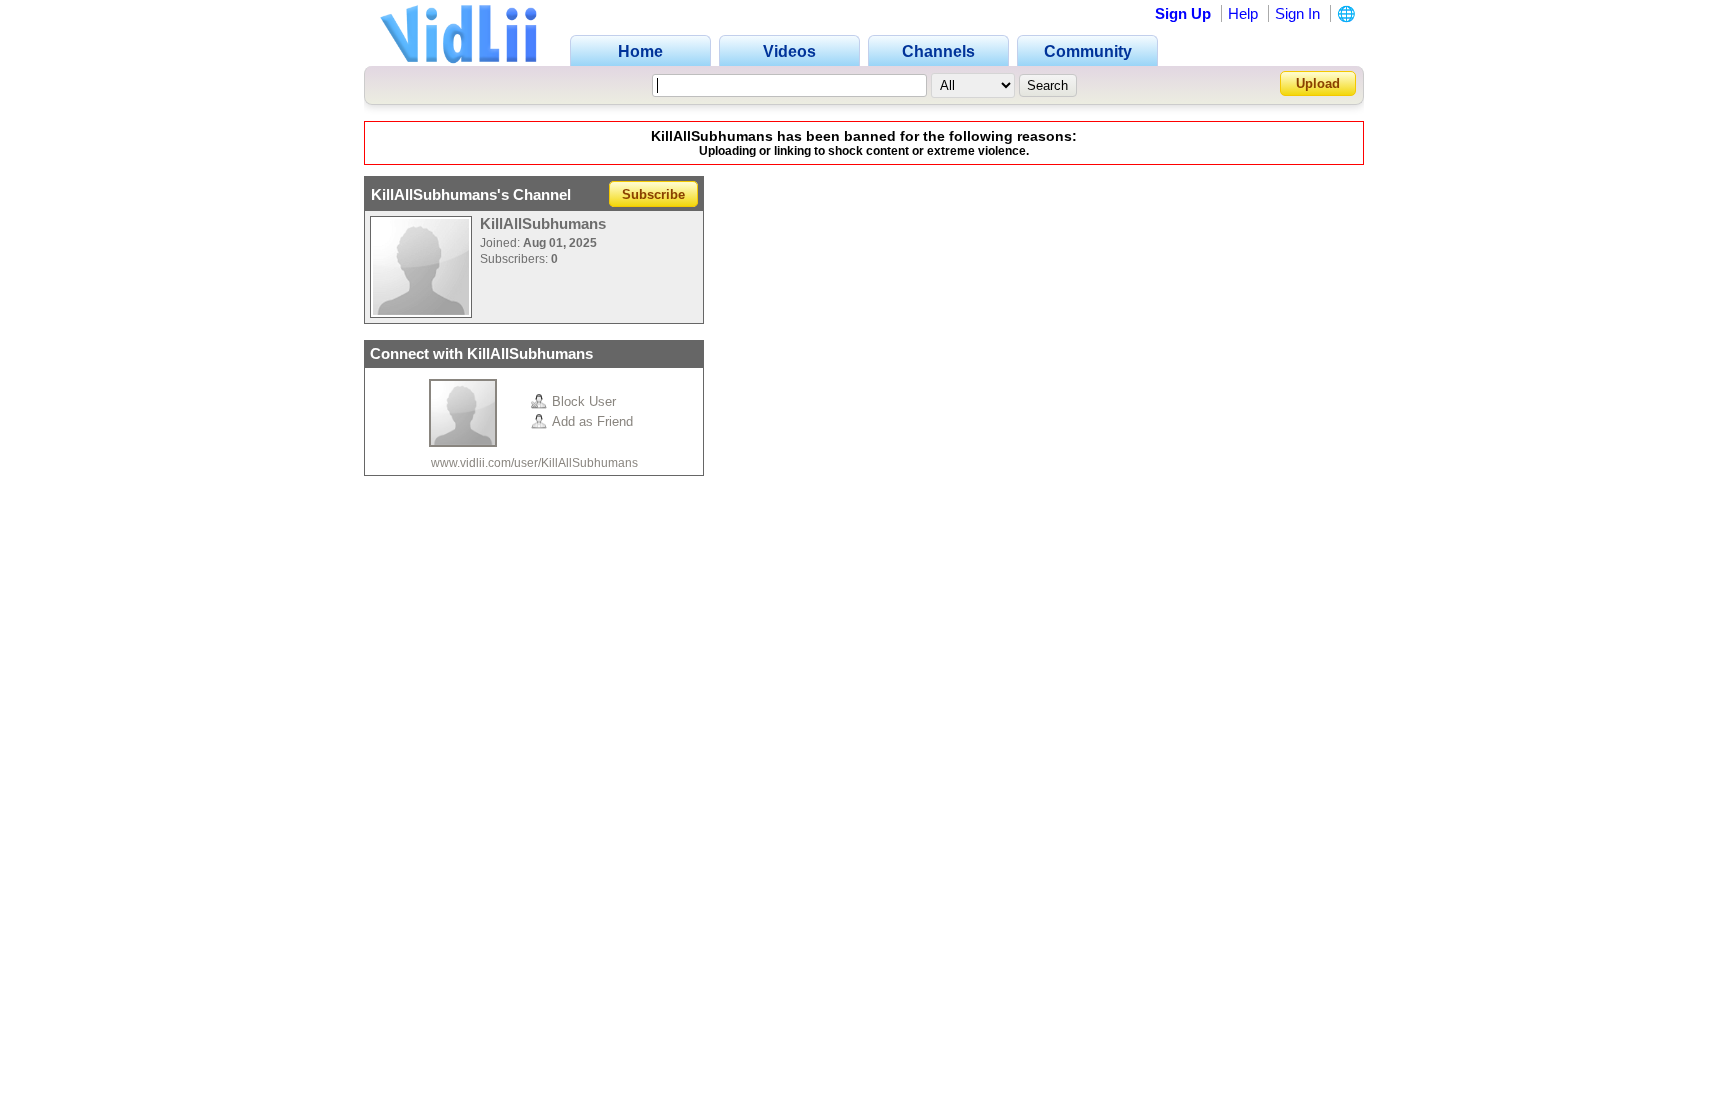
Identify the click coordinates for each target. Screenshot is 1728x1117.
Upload (1318, 83)
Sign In (1297, 13)
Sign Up (1183, 13)
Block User (584, 401)
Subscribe (653, 194)
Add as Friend (592, 421)
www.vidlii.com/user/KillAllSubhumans (534, 463)
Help (1243, 13)
